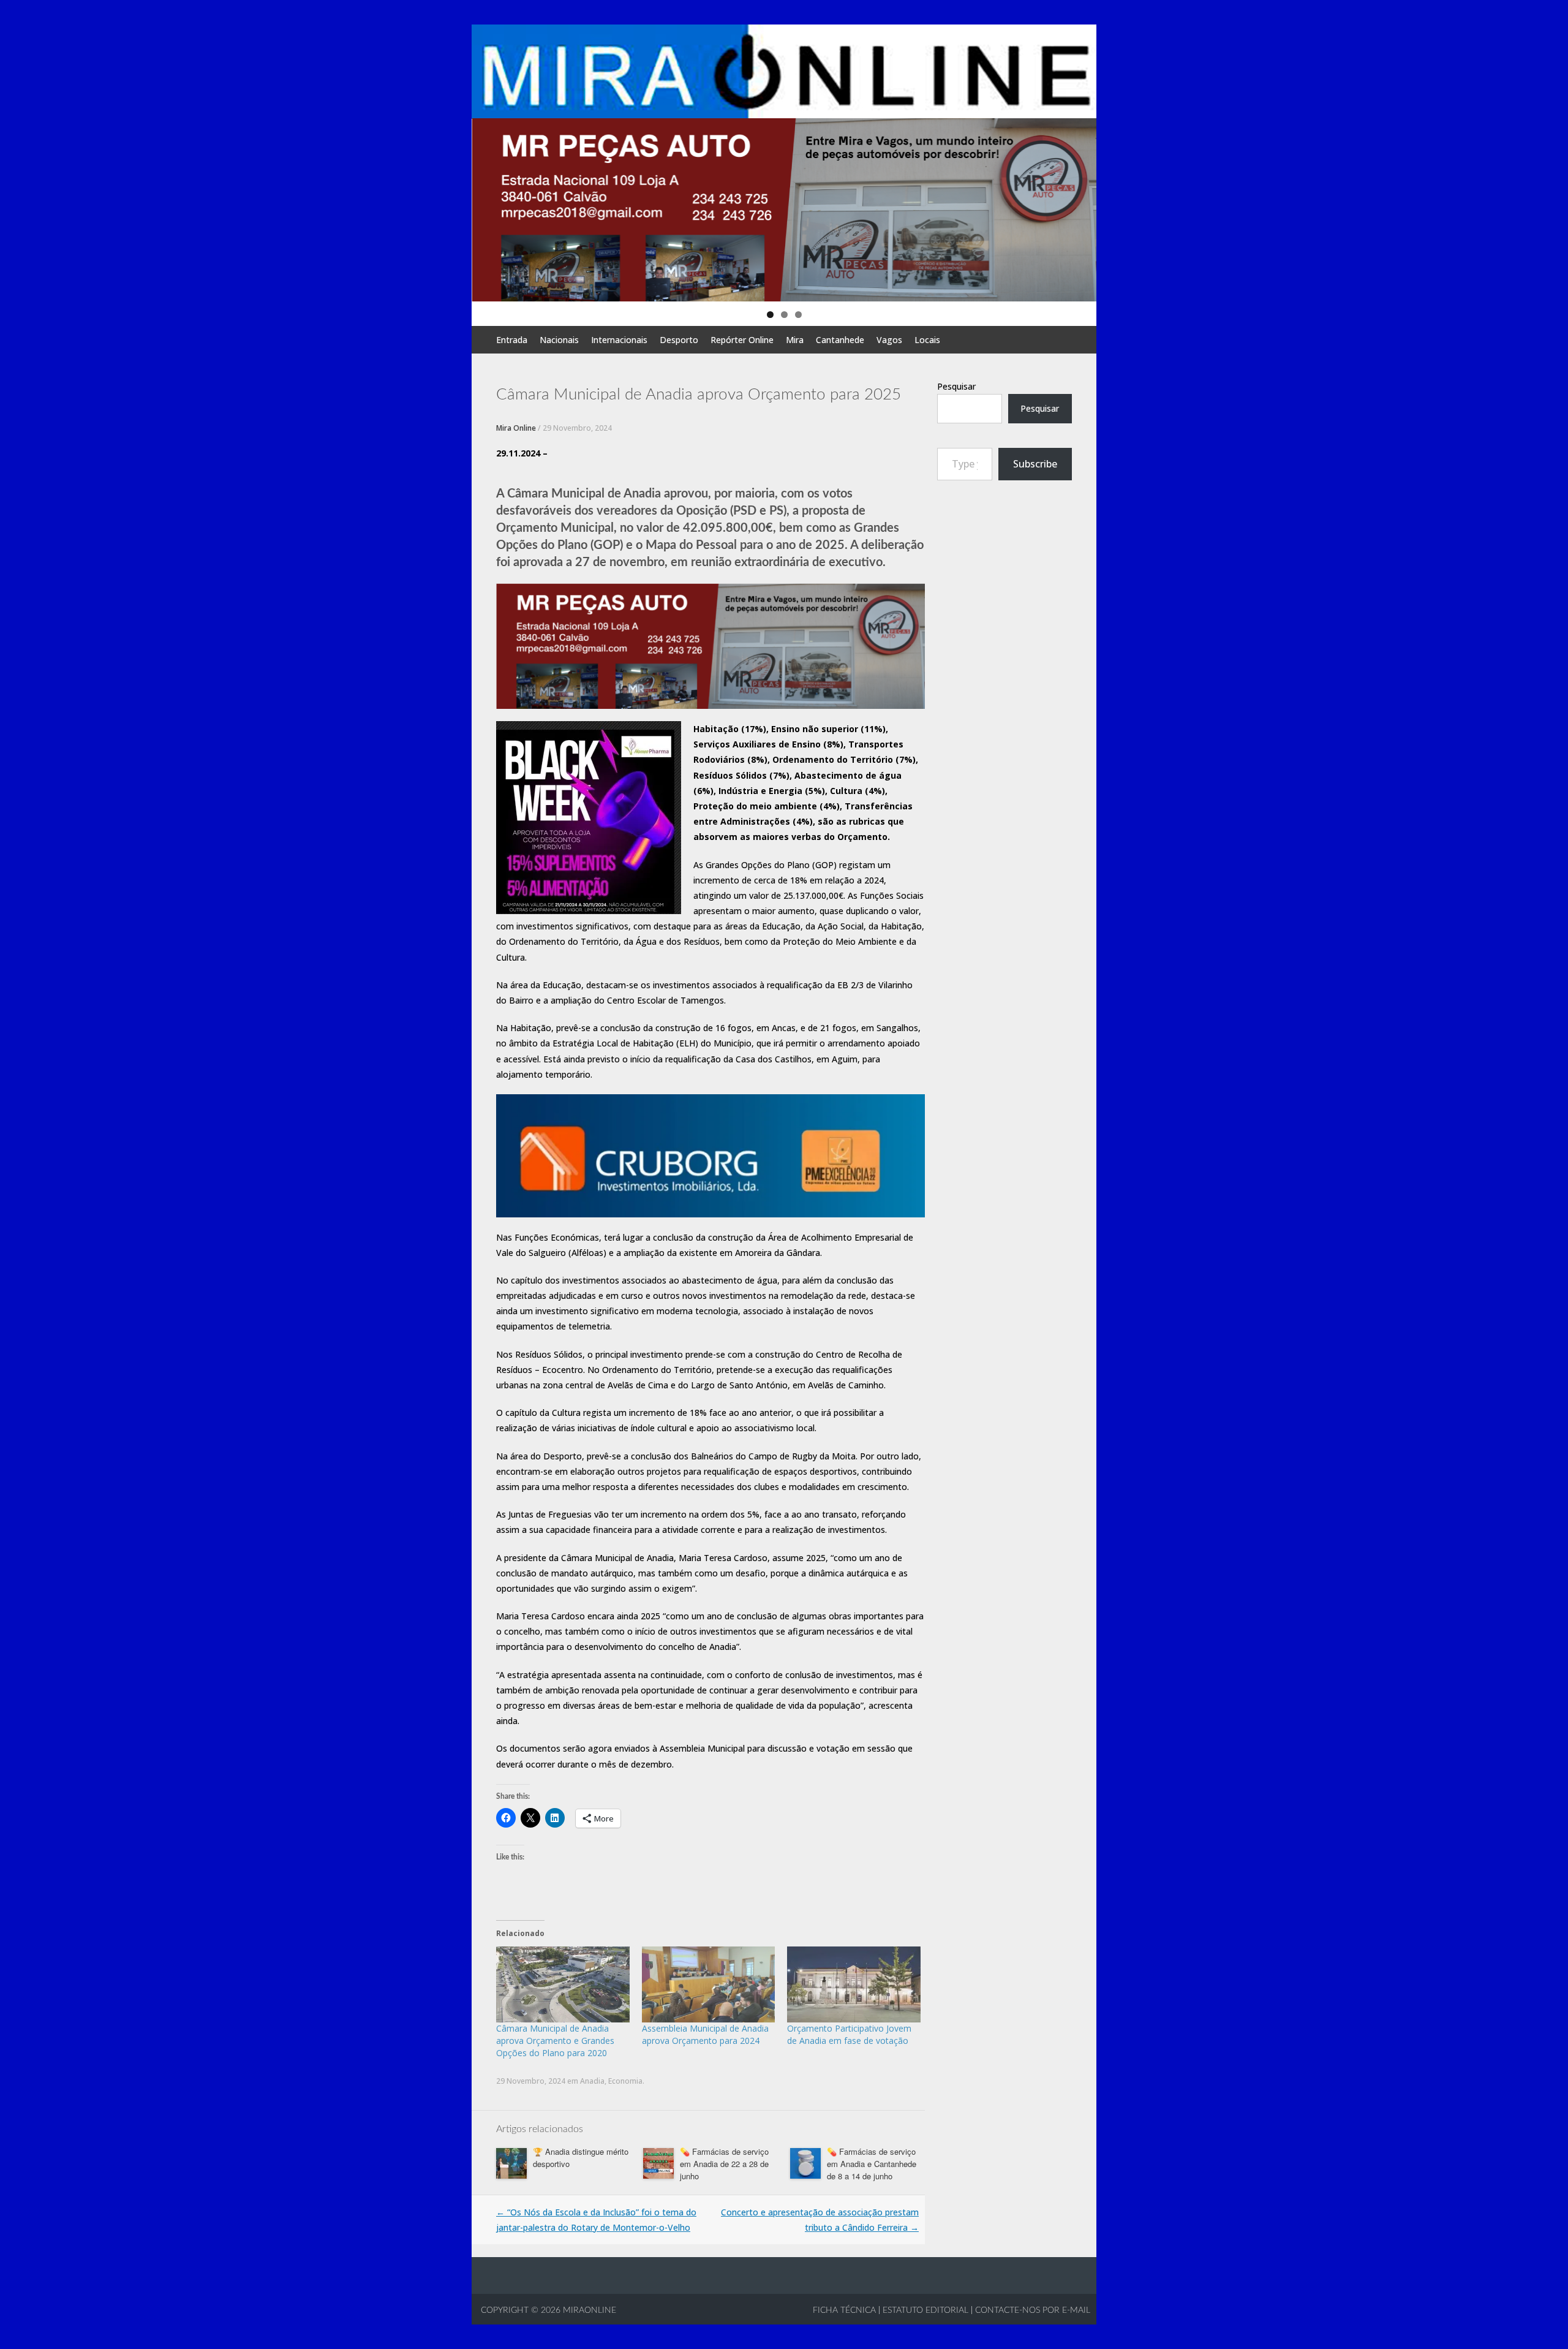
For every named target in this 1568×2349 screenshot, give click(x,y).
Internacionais (619, 340)
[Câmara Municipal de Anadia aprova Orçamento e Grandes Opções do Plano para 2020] (563, 1984)
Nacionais (559, 340)
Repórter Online (742, 340)
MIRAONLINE (588, 2310)
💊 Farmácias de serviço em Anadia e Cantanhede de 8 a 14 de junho (872, 2164)
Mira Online (516, 428)
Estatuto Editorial (925, 2310)
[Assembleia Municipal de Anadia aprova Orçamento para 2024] (709, 1984)
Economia (625, 2081)
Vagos (889, 340)
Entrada (512, 340)
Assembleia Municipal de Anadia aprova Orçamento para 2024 (705, 2034)
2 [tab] (784, 315)
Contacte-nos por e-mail (1033, 2310)
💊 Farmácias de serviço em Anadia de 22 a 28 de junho (724, 2164)
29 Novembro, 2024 (577, 428)
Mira (795, 340)
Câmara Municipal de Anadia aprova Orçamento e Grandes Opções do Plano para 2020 (555, 2041)
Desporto (679, 340)
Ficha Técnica (844, 2310)
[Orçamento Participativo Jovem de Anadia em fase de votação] (854, 1984)
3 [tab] (798, 315)
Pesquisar (956, 386)
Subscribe (1035, 464)
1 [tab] (770, 315)
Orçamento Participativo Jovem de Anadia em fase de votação (849, 2034)
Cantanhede (840, 340)
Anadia (592, 2081)
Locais (927, 340)
